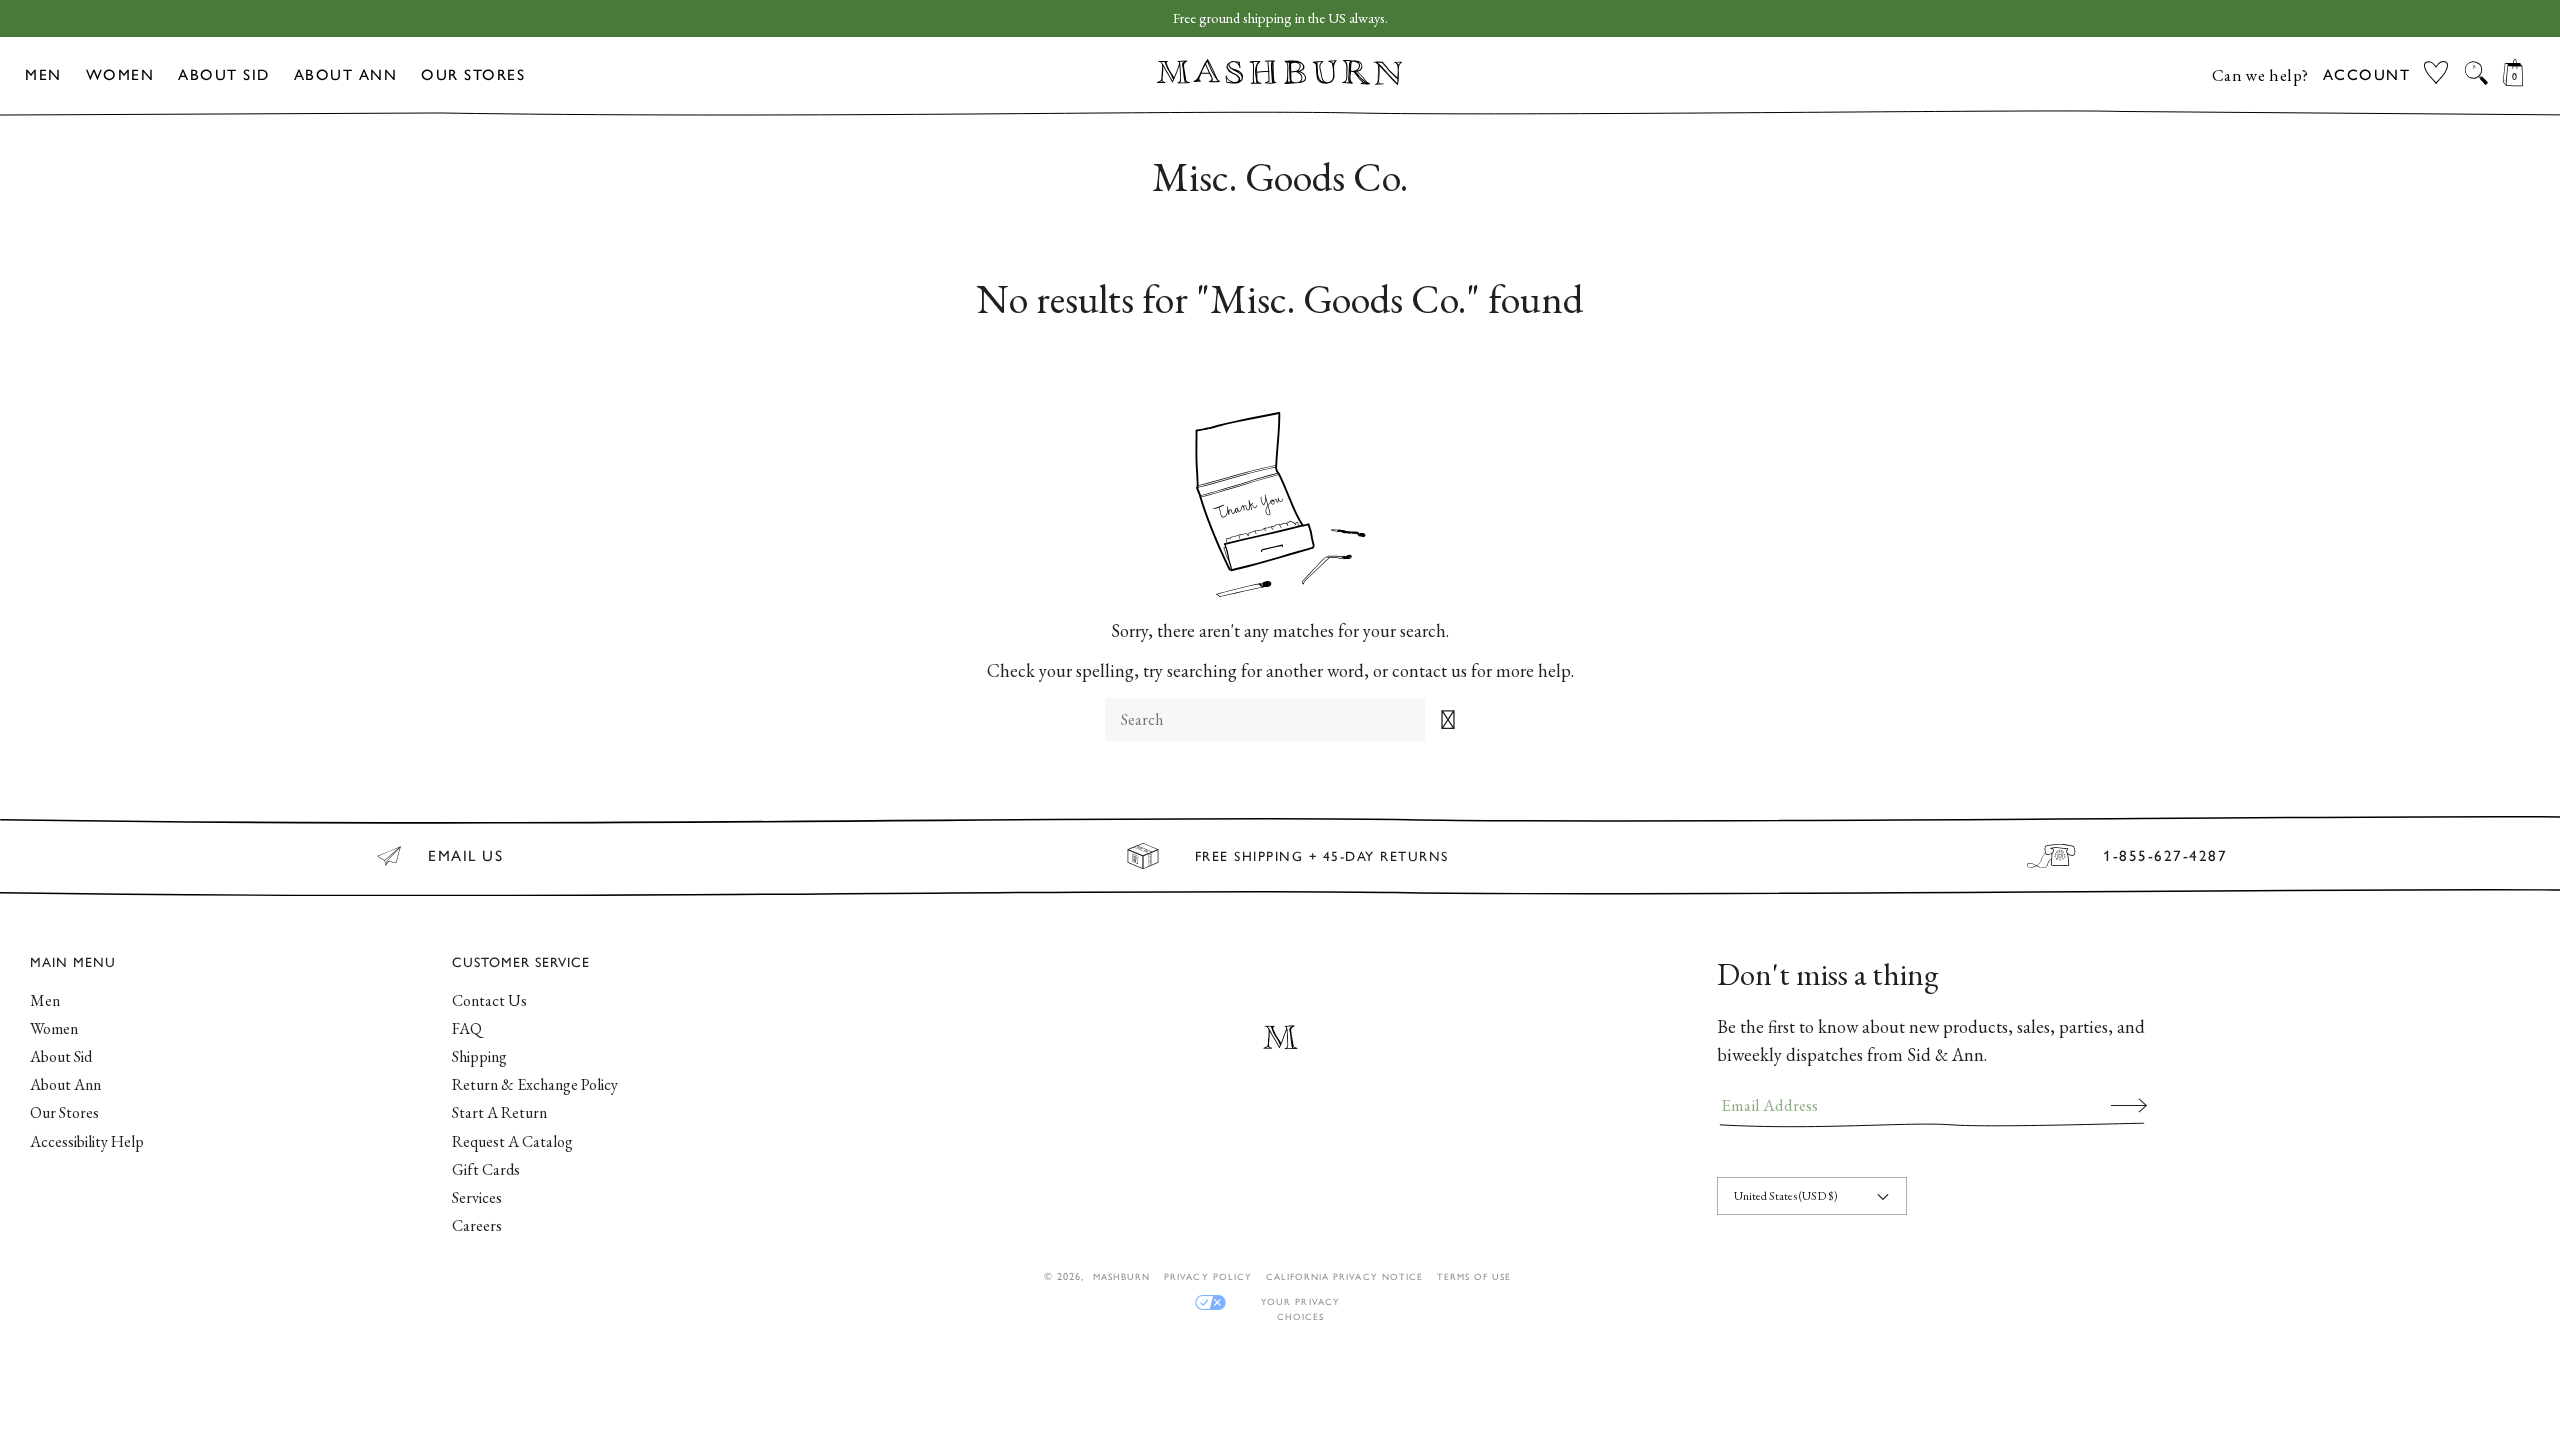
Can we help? (2260, 75)
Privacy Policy (1208, 1276)
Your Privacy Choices (1300, 1302)
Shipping (479, 1056)
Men (43, 75)
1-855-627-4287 (2165, 856)
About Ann (346, 75)
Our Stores (473, 75)
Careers (477, 1225)
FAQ (467, 1028)
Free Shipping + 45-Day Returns (1322, 856)
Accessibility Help (87, 1141)
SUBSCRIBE (2129, 1105)
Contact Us (489, 1000)
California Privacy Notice (1344, 1276)
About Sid (224, 75)
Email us (465, 856)
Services (477, 1197)
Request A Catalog (512, 1141)
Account (2367, 75)
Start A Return (499, 1112)
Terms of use (1474, 1276)
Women (120, 75)
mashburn (1121, 1276)
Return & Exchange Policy (535, 1084)
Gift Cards (486, 1169)
